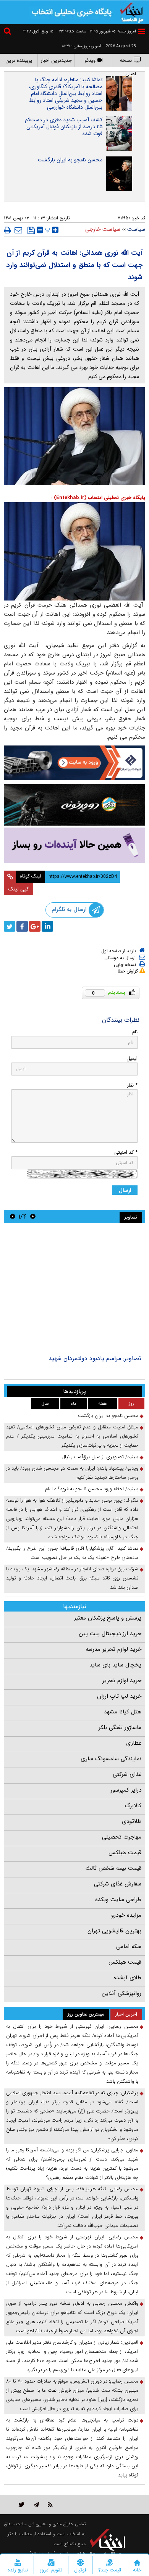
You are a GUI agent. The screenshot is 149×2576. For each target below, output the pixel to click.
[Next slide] (13, 1216)
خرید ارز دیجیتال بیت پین (110, 1634)
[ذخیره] (31, 230)
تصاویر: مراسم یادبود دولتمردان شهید (95, 1358)
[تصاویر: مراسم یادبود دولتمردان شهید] (74, 1290)
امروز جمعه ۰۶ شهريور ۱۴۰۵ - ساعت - (96, 31)
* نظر (132, 1085)
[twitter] (10, 926)
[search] (8, 32)
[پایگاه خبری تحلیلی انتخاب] (132, 12)
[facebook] (22, 926)
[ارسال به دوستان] (18, 230)
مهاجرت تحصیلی (122, 1837)
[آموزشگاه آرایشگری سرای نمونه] (74, 845)
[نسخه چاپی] (7, 230)
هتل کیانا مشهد (123, 1712)
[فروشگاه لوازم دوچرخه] (74, 805)
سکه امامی (129, 1946)
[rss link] (50, 2504)
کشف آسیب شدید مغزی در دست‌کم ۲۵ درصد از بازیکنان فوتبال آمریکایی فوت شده (64, 127)
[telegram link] (36, 2504)
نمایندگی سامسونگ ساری (111, 1759)
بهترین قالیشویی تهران (114, 1931)
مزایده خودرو (126, 1915)
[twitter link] (22, 2504)
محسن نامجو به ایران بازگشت (70, 160)
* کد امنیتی (126, 1152)
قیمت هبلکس (125, 1853)
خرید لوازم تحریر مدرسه (113, 1649)
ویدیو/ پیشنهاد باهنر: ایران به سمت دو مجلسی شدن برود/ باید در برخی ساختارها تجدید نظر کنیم (72, 1473)
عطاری (134, 1743)
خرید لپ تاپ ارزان (119, 1696)
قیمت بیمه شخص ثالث (113, 1868)
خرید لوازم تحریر (122, 1681)
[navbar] (142, 31)
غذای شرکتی (127, 1774)
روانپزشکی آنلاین (121, 1993)
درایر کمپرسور (126, 1790)
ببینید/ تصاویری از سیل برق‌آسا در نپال (100, 1457)
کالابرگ (133, 1806)
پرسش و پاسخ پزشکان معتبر (108, 1618)
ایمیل (132, 1059)
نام (135, 1032)
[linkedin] (47, 926)
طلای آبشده (127, 1978)
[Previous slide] (33, 1216)
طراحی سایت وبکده (118, 1900)
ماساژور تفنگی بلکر (120, 1728)
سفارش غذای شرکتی (118, 1884)
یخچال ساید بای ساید (115, 1665)
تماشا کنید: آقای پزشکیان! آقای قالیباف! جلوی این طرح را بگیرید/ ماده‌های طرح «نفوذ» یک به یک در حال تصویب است (72, 1553)
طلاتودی (132, 1821)
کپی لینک (19, 889)
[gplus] (35, 926)
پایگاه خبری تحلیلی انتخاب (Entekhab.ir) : (98, 498)
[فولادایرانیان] (74, 763)
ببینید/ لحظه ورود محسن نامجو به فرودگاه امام (92, 1489)
